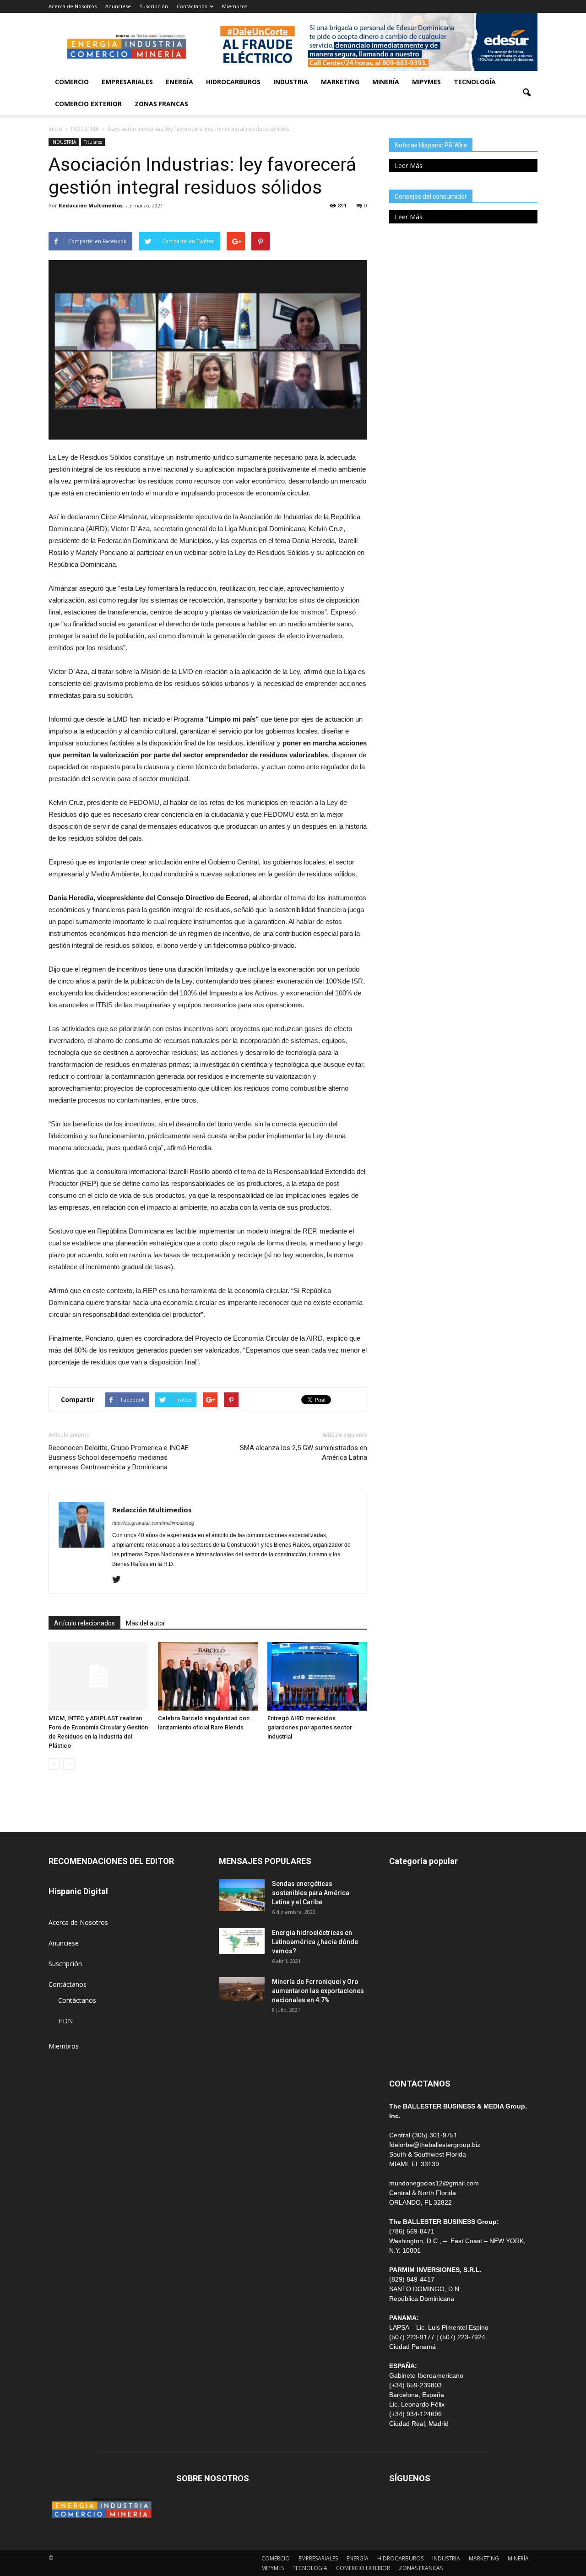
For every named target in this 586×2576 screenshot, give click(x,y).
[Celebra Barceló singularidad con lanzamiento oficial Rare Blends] (208, 1676)
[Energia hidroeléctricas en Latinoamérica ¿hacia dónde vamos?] (242, 1941)
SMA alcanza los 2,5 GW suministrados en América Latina (304, 1453)
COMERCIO (72, 82)
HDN (65, 2021)
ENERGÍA (179, 82)
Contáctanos (192, 6)
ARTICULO (405, 2030)
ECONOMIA (407, 2051)
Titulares (93, 142)
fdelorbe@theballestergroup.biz (435, 2145)
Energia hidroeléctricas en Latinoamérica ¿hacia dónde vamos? (315, 1942)
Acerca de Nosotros (73, 6)
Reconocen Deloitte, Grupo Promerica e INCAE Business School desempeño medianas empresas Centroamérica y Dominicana (119, 1457)
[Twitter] (120, 1580)
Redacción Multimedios (91, 205)
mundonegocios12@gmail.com (434, 2183)
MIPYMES (426, 82)
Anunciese (118, 6)
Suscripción (154, 6)
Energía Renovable (417, 2009)
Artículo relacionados (84, 1623)
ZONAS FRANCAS (161, 104)
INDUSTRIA (291, 82)
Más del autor (146, 1623)
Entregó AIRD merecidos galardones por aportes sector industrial (310, 1727)
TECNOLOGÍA (475, 82)
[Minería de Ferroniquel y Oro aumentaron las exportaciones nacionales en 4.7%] (242, 1989)
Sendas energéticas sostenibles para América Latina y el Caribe (311, 1893)
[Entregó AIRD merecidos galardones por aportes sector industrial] (317, 1676)
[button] (526, 93)
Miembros (235, 6)
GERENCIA (405, 1948)
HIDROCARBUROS (233, 82)
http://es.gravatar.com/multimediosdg (153, 1523)
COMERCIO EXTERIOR (88, 104)
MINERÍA (386, 82)
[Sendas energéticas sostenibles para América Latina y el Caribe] (242, 1895)
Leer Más (409, 166)
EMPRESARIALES (127, 82)
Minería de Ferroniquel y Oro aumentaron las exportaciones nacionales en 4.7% (318, 1991)
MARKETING (340, 82)
